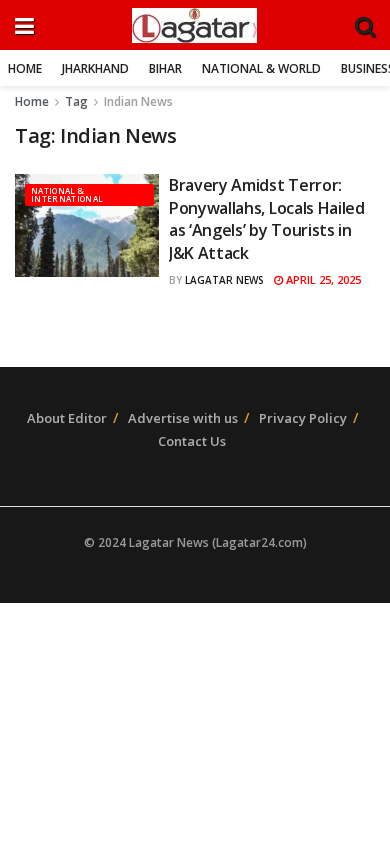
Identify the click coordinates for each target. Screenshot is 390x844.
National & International (67, 194)
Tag (76, 101)
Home (25, 68)
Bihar (165, 68)
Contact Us (192, 441)
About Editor (67, 418)
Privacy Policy (303, 418)
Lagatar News (224, 280)
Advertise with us (183, 418)
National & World (261, 68)
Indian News (138, 101)
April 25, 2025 (322, 279)
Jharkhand (95, 68)
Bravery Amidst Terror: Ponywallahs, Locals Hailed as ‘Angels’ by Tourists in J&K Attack (267, 218)
